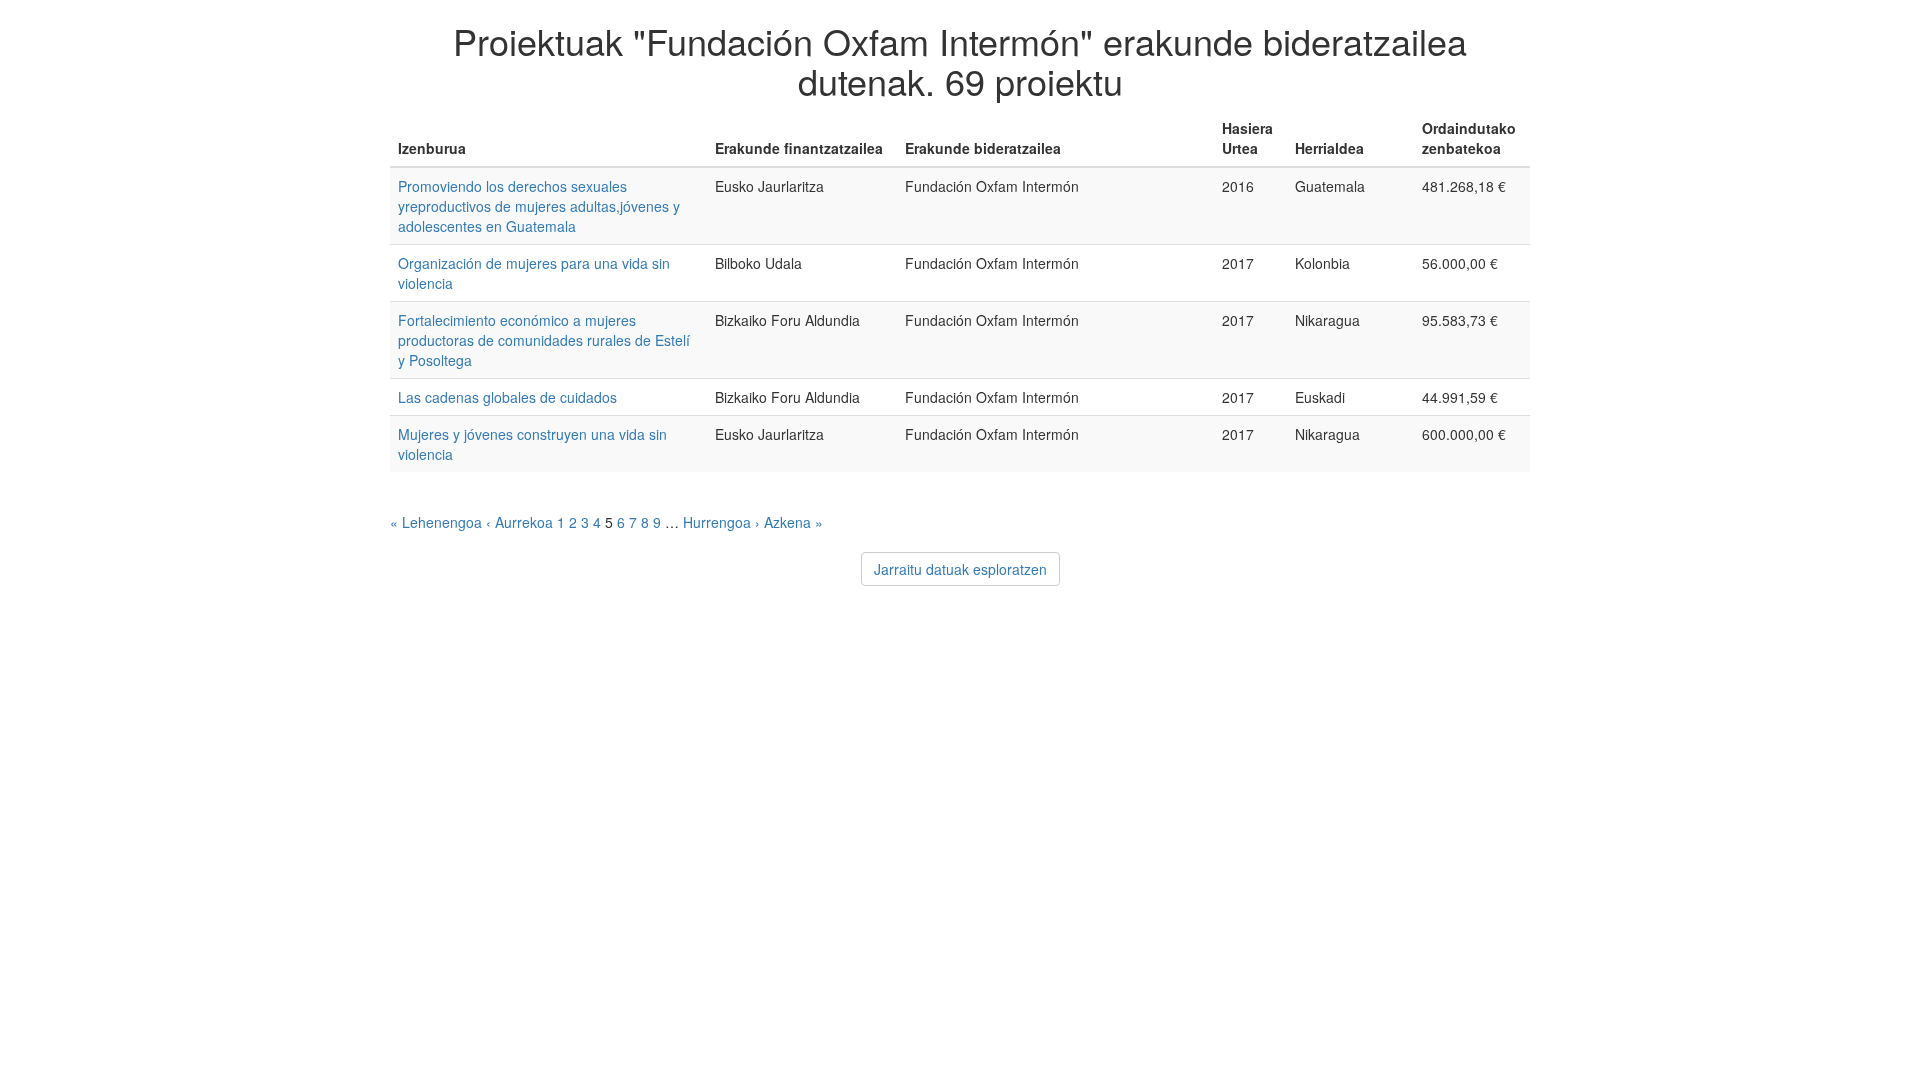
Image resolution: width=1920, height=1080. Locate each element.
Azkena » (793, 522)
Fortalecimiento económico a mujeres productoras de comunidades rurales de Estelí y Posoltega (544, 340)
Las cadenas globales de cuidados (507, 397)
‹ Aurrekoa (519, 522)
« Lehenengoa (436, 522)
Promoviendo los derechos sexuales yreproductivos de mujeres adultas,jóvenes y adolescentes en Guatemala (539, 206)
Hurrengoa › (721, 522)
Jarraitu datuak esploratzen (960, 569)
